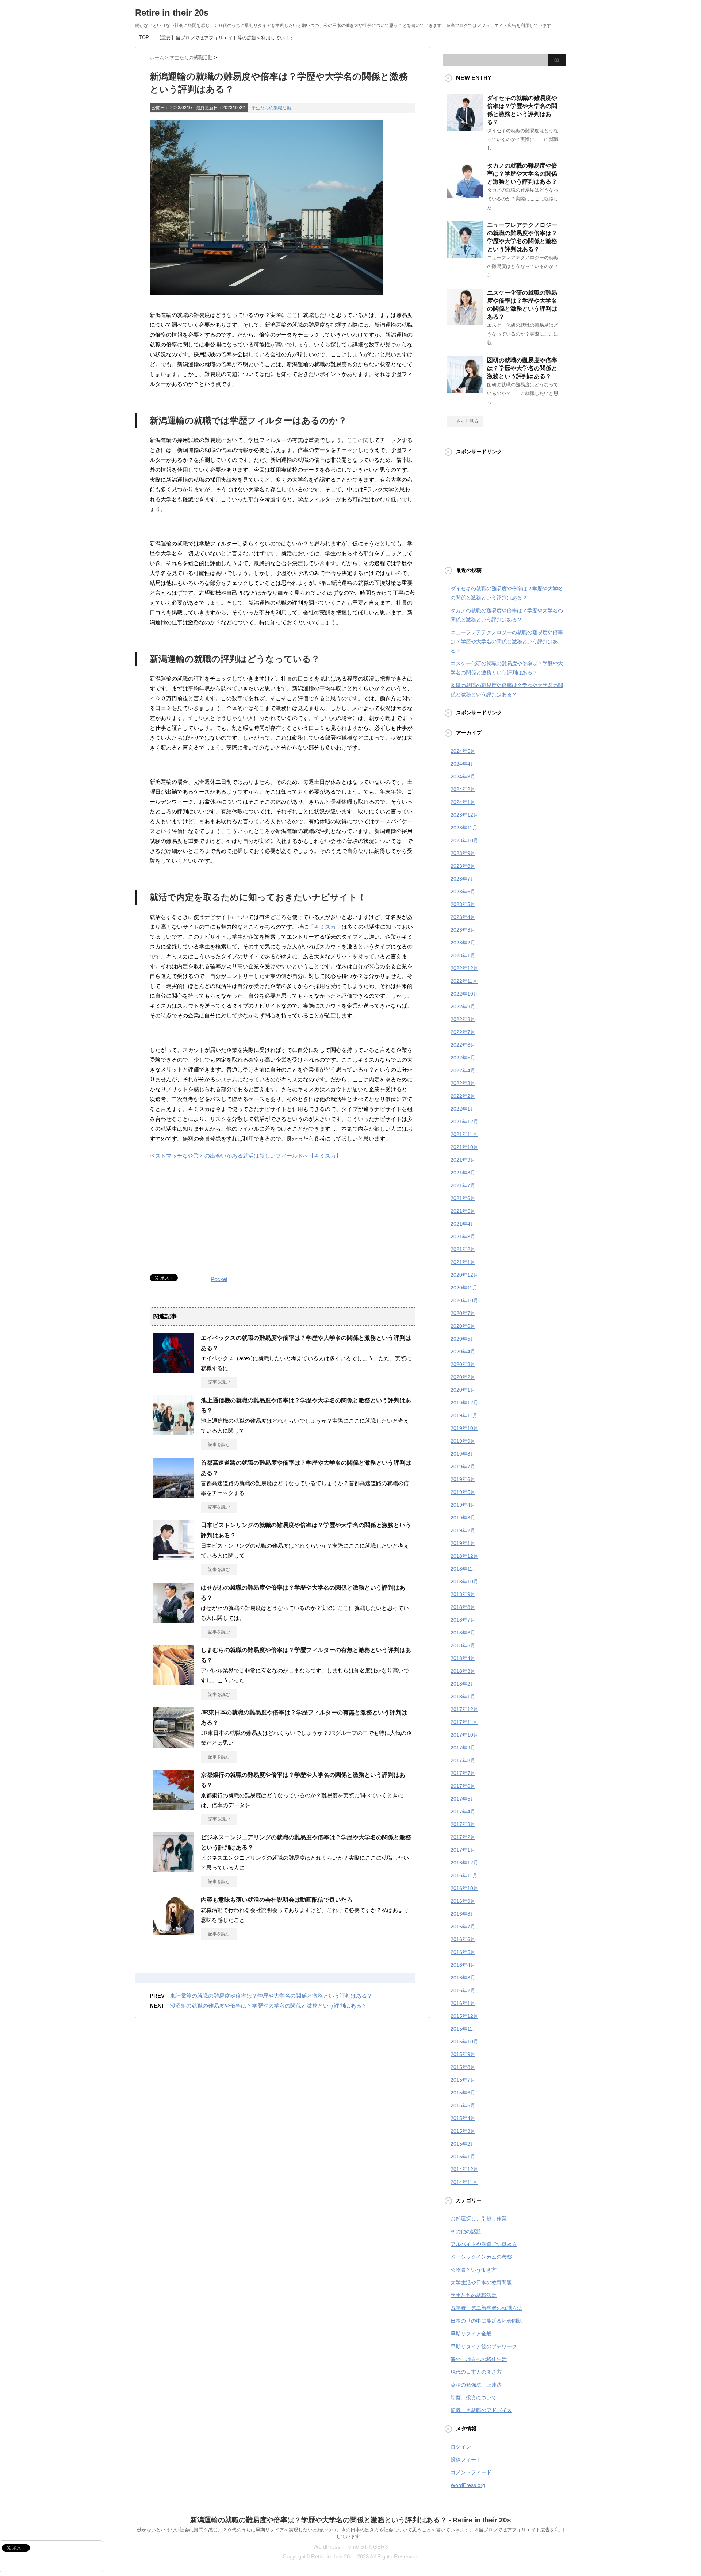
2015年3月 (463, 2131)
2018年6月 (463, 1633)
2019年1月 (463, 1543)
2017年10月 (464, 1735)
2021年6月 (463, 1198)
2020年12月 (464, 1275)
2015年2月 (463, 2144)
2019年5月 (463, 1492)
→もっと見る (465, 421)
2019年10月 (464, 1428)
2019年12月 (464, 1403)
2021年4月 (463, 1224)
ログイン (461, 2447)
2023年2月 (463, 943)
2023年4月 (463, 917)
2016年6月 (463, 1939)
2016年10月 (464, 1888)
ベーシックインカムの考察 (481, 2257)
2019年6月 (463, 1479)
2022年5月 (463, 1058)
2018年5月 (463, 1645)
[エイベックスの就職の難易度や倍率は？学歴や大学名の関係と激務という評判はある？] (173, 1370)
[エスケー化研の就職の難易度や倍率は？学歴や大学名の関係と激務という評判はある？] (465, 322)
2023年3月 (463, 930)
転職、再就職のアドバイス (481, 2410)
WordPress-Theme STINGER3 (350, 2547)
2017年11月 (464, 1722)
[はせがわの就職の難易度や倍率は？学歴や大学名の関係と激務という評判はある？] (173, 1620)
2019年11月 (464, 1415)
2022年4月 (463, 1070)
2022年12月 (464, 968)
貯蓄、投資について (474, 2397)
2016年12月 (464, 1863)
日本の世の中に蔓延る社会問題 (486, 2321)
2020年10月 (464, 1300)
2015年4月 (463, 2118)
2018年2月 (463, 1684)
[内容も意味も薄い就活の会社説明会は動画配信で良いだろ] (173, 1932)
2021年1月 (463, 1262)
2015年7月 (463, 2080)
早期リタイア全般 (471, 2334)
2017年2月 (463, 1837)
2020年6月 (463, 1326)
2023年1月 (463, 955)
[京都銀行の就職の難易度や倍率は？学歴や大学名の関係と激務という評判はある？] (173, 1807)
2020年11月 (464, 1288)
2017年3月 (463, 1824)
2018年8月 (463, 1607)
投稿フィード (466, 2460)
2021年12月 (464, 1122)
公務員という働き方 (474, 2270)
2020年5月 (463, 1339)
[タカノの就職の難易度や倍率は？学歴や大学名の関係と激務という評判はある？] (465, 195)
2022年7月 (463, 1032)
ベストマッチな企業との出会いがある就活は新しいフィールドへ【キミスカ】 (246, 1156)
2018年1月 (463, 1697)
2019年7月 (463, 1467)
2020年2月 (463, 1377)
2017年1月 (463, 1850)
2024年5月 (463, 751)
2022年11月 (464, 981)
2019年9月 (463, 1441)
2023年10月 (464, 840)
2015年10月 (464, 2042)
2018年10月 (464, 1582)
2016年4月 (463, 1965)
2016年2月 (463, 1990)
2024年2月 (463, 789)
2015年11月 (464, 2029)
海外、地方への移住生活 (479, 2359)
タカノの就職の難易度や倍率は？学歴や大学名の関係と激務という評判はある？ (522, 174)
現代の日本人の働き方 (476, 2372)
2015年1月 (463, 2157)
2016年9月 (463, 1901)
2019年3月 (463, 1518)
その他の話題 (466, 2231)
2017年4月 (463, 1812)
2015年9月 (463, 2054)
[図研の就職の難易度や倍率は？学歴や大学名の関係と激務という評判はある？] (465, 390)
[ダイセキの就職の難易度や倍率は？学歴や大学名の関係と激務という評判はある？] (465, 128)
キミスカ (325, 927)
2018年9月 (463, 1594)
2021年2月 (463, 1249)
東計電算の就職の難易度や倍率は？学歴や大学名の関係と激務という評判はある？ (271, 1996)
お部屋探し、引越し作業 (479, 2219)
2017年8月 (463, 1760)
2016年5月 (463, 1952)
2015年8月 (463, 2067)
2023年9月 (463, 853)
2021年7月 (463, 1185)
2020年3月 (463, 1364)
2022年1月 (463, 1109)
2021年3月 (463, 1237)
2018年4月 (463, 1658)
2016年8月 (463, 1914)
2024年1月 (463, 802)
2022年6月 (463, 1045)
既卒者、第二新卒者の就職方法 (486, 2308)
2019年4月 (463, 1505)
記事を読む (219, 1382)
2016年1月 (463, 2003)
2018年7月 (463, 1620)
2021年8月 (463, 1173)
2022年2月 (463, 1096)
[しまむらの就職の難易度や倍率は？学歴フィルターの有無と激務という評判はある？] (173, 1682)
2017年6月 (463, 1786)
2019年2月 (463, 1530)
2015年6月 (463, 2093)
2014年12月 (464, 2169)
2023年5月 (463, 904)
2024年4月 (463, 764)
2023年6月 (463, 892)
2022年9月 (463, 1007)
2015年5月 (463, 2105)
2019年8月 (463, 1454)
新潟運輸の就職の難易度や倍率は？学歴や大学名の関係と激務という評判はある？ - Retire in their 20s (351, 2520)
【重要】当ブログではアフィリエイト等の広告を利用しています (225, 38)
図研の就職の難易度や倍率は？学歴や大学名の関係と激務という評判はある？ (522, 368)
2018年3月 (463, 1671)
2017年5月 (463, 1799)
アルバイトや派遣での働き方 (484, 2244)
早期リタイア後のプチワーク (484, 2346)
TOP (144, 37)
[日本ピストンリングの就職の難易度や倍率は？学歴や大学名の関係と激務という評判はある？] (173, 1557)
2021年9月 (463, 1160)
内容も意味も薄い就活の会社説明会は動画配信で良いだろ (277, 1900)
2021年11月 (464, 1134)
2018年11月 (464, 1569)
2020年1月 (463, 1390)
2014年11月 (464, 2182)
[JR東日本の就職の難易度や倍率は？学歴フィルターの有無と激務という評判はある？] (173, 1745)
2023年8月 (463, 866)
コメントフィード (471, 2472)
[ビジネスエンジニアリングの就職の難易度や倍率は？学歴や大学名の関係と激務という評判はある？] (173, 1870)
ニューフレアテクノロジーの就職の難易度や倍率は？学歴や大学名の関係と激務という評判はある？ (507, 641)
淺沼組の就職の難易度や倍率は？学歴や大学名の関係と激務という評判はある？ (268, 2006)
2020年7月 (463, 1313)
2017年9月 (463, 1748)
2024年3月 (463, 777)
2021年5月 (463, 1211)
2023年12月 (464, 815)
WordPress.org (468, 2485)
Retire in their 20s (172, 13)
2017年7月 (463, 1773)
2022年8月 (463, 1019)
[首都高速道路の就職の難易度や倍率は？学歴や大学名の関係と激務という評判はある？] (173, 1495)
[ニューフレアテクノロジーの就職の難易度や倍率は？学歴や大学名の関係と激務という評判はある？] (465, 255)
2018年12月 (464, 1556)
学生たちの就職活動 (271, 108)
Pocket (219, 1279)
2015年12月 (464, 2016)
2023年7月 (463, 879)
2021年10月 (464, 1147)
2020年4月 (463, 1352)
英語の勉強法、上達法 (476, 2385)
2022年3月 (463, 1083)
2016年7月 (463, 1927)
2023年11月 (464, 828)
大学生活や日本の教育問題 (481, 2282)
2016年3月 (463, 1978)
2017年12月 (464, 1709)
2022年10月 (464, 994)
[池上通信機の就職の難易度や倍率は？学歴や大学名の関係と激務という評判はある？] (173, 1433)
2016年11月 (464, 1875)
